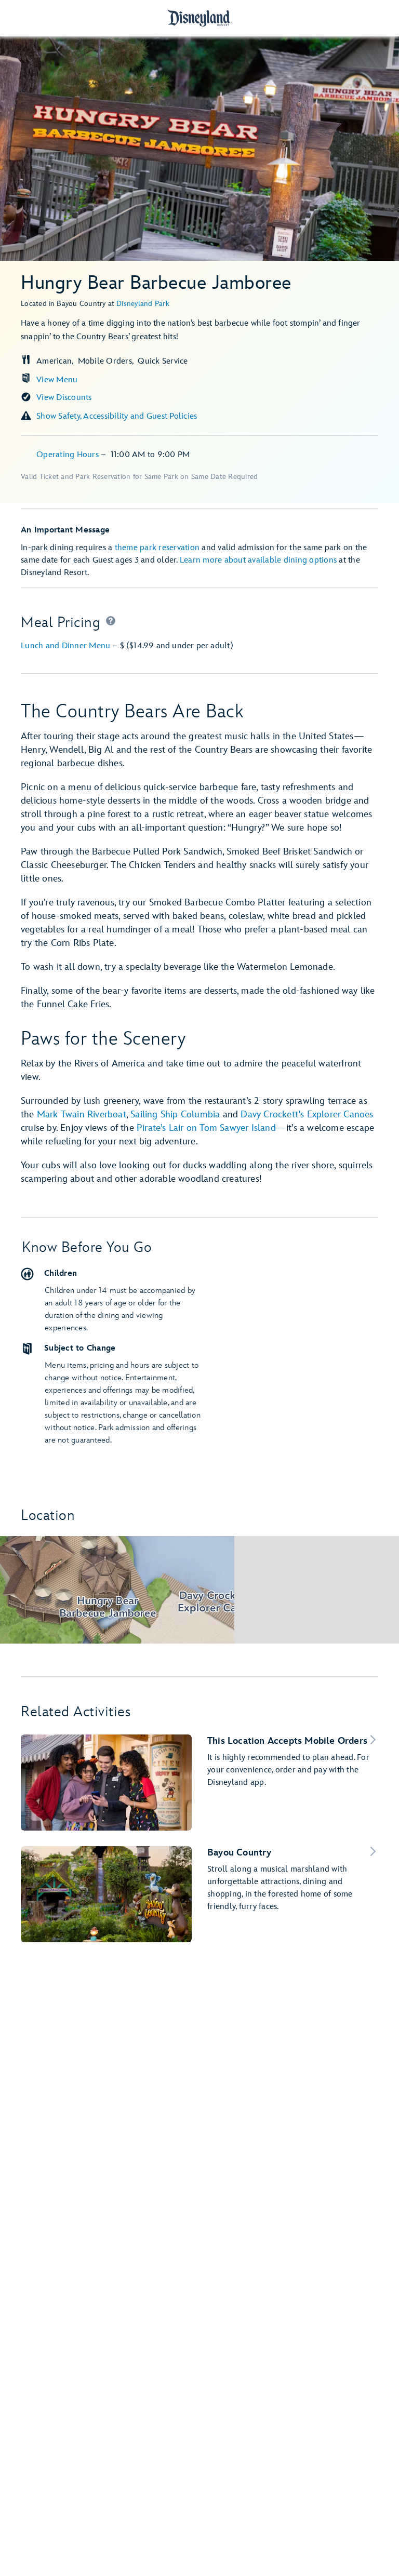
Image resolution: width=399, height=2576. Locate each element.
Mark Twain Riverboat (82, 1115)
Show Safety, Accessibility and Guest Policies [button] (117, 416)
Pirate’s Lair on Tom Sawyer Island (206, 1128)
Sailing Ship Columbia (175, 1115)
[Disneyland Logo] (199, 18)
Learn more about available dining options (258, 560)
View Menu (57, 380)
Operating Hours (69, 455)
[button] (111, 623)
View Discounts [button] (64, 398)
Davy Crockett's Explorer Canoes (307, 1115)
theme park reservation (157, 548)
